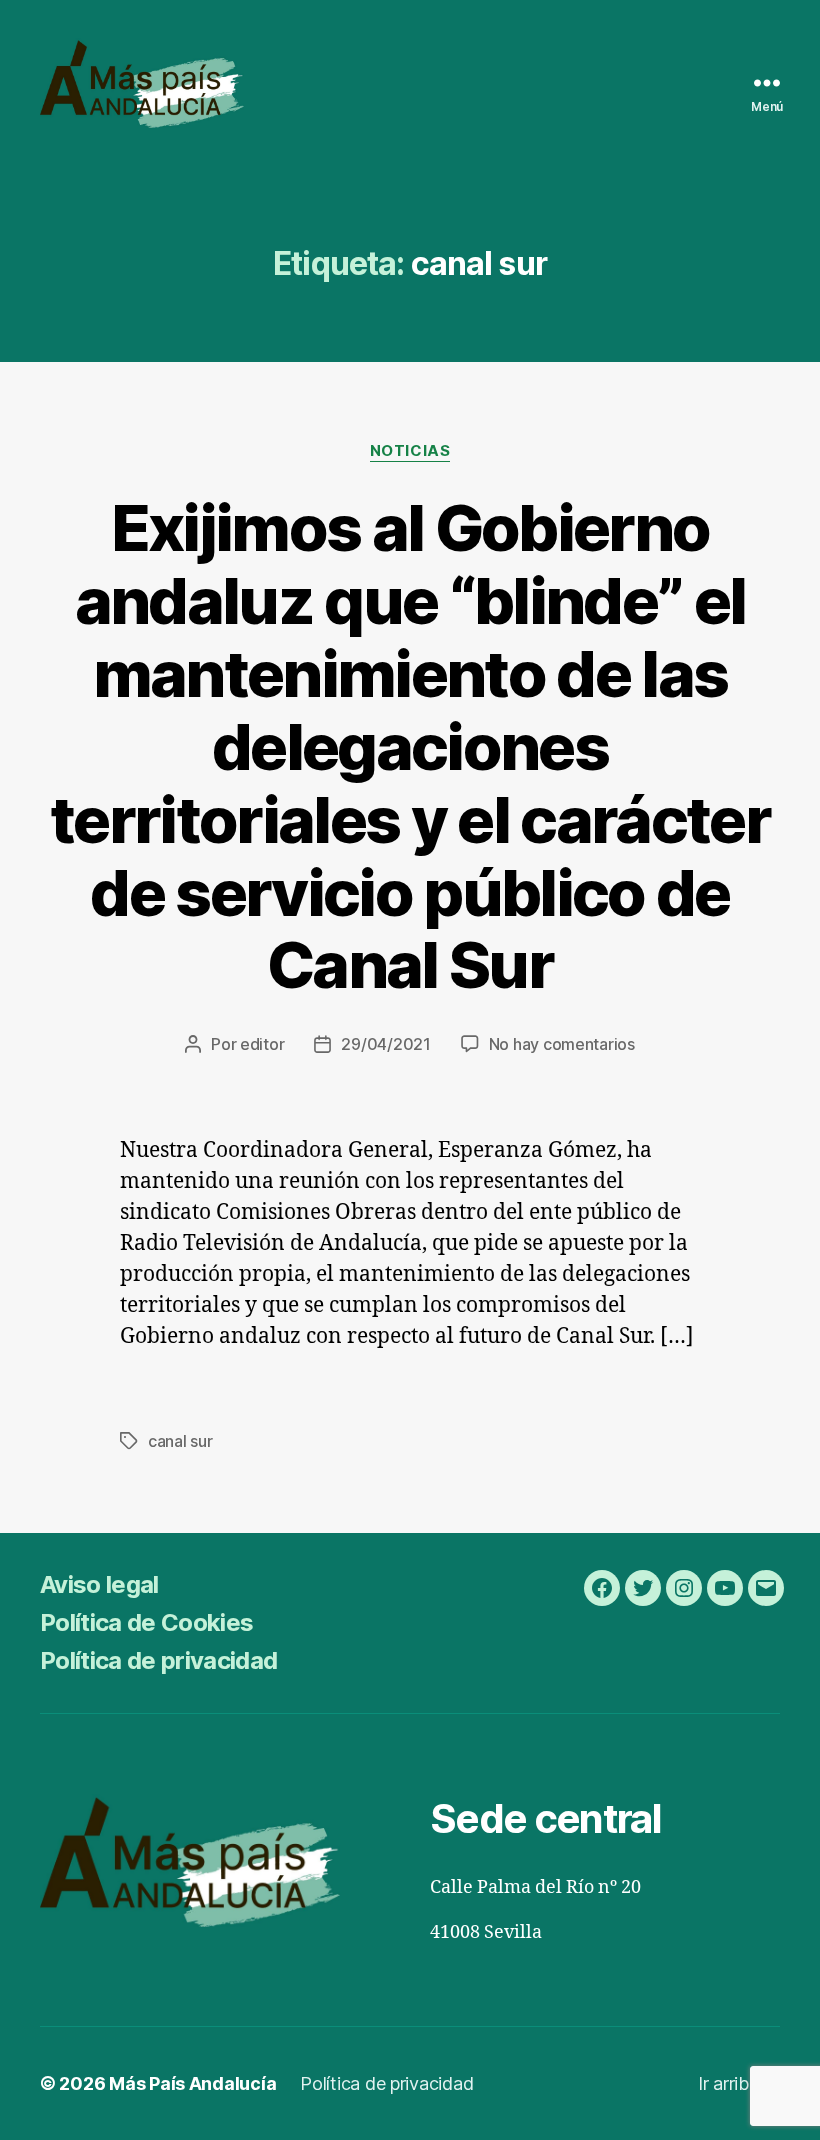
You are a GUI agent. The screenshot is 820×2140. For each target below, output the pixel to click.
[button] (32, 30)
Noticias (410, 451)
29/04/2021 (385, 1044)
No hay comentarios (562, 1044)
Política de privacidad (158, 1660)
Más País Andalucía (192, 2083)
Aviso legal (99, 1584)
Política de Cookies (146, 1622)
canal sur (180, 1441)
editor (262, 1044)
